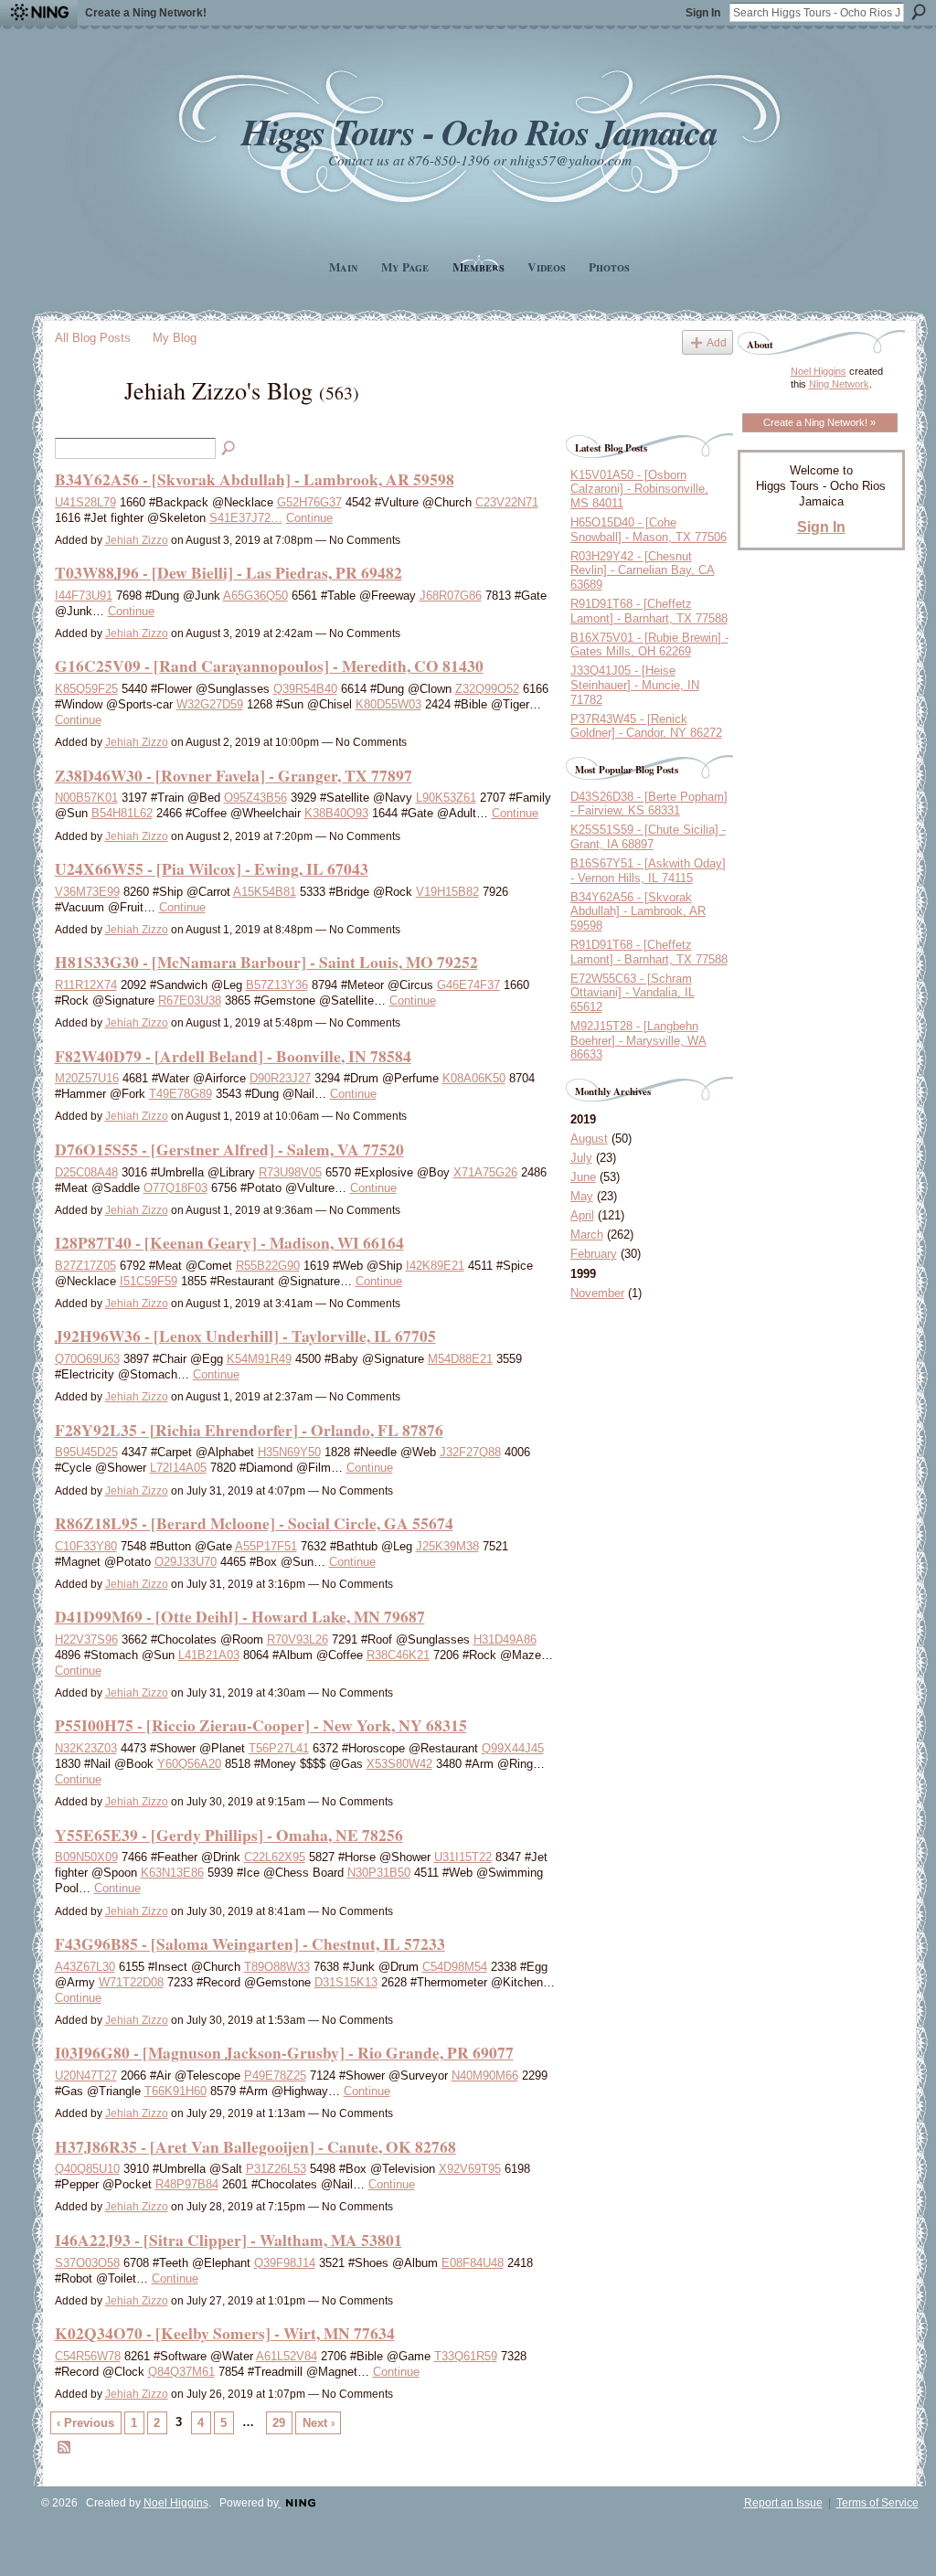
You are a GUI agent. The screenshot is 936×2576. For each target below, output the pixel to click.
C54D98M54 (455, 1967)
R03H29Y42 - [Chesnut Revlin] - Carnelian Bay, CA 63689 (643, 570)
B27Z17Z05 (85, 1266)
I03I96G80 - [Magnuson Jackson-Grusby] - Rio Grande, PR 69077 (284, 2052)
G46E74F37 (468, 985)
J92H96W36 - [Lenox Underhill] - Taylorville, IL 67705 (245, 1336)
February (594, 1254)
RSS (65, 2448)
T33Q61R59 (466, 2356)
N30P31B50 (379, 1873)
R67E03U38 (190, 1001)
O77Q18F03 (175, 1188)
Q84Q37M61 (181, 2372)
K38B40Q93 (336, 813)
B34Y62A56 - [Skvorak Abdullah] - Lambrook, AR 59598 (255, 479)
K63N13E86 (172, 1873)
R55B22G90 (268, 1266)
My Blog (175, 338)
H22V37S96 (86, 1639)
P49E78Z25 (275, 2076)
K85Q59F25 (86, 689)
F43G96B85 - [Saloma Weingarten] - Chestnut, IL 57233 (250, 1943)
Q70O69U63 (87, 1359)
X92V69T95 (470, 2169)
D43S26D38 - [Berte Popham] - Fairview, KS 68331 (649, 804)
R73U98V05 (290, 1172)
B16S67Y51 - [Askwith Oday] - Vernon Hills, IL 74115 (648, 871)
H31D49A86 (505, 1639)
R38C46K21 (398, 1655)
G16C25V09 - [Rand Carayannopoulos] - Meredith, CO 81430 (269, 665)
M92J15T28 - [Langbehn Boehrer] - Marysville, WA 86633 (638, 1040)
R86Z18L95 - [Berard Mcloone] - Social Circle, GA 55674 (254, 1523)
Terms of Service (877, 2503)
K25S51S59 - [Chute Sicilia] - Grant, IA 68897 (648, 837)
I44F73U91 (84, 596)
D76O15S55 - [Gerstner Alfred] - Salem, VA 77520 (229, 1149)
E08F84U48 (473, 2263)
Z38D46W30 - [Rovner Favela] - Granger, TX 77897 (234, 775)
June (583, 1177)
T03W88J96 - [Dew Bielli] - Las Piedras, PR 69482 (229, 572)
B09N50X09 (86, 1857)
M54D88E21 (460, 1359)
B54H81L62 (122, 813)
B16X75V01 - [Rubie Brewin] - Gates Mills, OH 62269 (649, 645)
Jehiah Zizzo (137, 540)
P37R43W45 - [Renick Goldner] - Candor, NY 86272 (646, 726)
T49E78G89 (181, 1094)
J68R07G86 (451, 596)
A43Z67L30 (85, 1967)
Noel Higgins (819, 371)
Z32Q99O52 (487, 689)
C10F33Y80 (86, 1546)
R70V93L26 (298, 1639)
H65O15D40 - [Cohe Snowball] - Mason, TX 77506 (649, 530)
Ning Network (839, 384)
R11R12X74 (86, 985)
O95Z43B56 (255, 798)
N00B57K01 (86, 798)
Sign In (703, 13)
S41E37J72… (246, 518)
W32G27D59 (210, 704)
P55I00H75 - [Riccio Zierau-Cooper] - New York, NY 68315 (261, 1725)
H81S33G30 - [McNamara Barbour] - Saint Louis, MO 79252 (266, 962)
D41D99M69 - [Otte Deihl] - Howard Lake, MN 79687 (240, 1616)
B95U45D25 (86, 1452)
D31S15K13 (346, 1982)
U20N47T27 (86, 2076)
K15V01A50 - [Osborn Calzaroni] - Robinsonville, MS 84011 (639, 489)
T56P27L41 (279, 1748)
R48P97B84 (187, 2184)
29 (279, 2423)
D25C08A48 (86, 1172)
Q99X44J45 (513, 1748)
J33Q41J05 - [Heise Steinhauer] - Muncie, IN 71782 (635, 685)
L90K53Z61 (446, 798)
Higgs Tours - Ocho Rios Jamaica (479, 131)
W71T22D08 (131, 1982)
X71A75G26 (485, 1172)
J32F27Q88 (470, 1452)
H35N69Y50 (289, 1452)
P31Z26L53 (276, 2169)
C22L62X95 (275, 1857)
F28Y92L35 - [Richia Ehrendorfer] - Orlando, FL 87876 (249, 1430)
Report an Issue (783, 2503)
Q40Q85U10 (87, 2169)
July (581, 1158)
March (587, 1235)
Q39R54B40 (305, 689)
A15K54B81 (265, 892)
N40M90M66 (485, 2076)
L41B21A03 (209, 1655)
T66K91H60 (175, 2091)
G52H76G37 (309, 502)
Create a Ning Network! (146, 13)
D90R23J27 (280, 1078)
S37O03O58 (87, 2263)
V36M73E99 (87, 892)
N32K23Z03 (86, 1748)
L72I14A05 (178, 1468)
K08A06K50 (474, 1078)
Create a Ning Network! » (819, 422)
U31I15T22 (463, 1857)
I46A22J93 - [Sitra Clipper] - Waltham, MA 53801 (229, 2240)
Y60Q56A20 (189, 1764)
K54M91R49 (259, 1359)
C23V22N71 (507, 502)
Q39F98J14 (285, 2263)
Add (717, 342)
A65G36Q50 (255, 596)
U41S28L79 (85, 502)
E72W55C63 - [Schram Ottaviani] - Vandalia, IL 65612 (633, 993)
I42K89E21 (435, 1266)
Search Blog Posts (229, 449)
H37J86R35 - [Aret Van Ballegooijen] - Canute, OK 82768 (255, 2146)
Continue (309, 518)
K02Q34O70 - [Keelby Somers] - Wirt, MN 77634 (225, 2333)
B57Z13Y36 (277, 985)
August (589, 1139)
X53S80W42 (399, 1764)
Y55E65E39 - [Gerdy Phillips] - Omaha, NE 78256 (229, 1835)
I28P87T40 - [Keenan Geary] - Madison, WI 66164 (229, 1242)
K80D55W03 (388, 704)
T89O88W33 (277, 1967)
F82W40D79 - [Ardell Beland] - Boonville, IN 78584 (233, 1056)
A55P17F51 (266, 1546)
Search (919, 12)
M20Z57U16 (87, 1078)
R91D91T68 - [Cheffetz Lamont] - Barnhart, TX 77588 (649, 611)
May (582, 1196)
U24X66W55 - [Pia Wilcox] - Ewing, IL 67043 (212, 868)
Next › (319, 2423)
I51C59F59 (149, 1281)
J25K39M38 (447, 1546)
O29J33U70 (186, 1562)
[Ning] (39, 13)
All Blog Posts (93, 338)
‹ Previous (85, 2423)
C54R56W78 (88, 2356)
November (597, 1293)
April (582, 1215)
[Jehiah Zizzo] (84, 422)
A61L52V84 (287, 2356)
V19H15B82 (447, 892)
